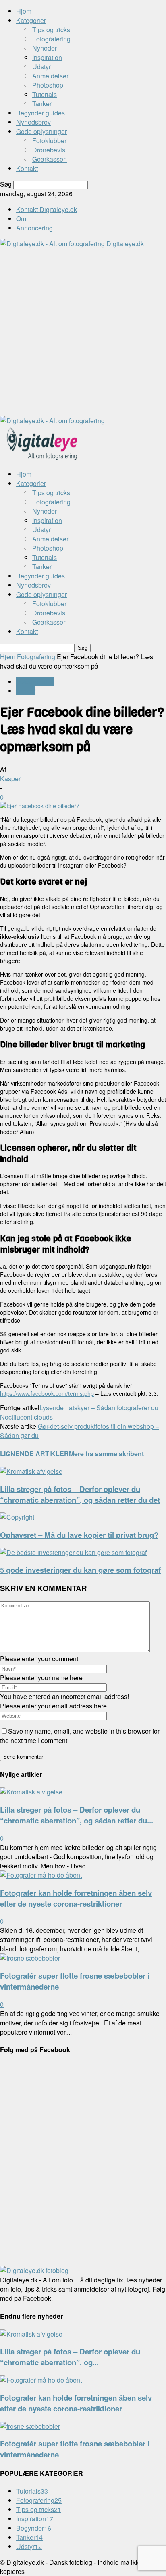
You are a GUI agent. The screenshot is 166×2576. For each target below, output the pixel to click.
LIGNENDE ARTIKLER (34, 1454)
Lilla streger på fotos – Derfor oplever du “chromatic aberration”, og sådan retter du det (80, 1494)
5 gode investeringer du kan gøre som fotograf (80, 1570)
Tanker (42, 104)
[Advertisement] (83, 331)
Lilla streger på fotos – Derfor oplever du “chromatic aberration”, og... (70, 2357)
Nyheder (45, 48)
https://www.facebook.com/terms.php (47, 1393)
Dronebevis (49, 150)
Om (21, 219)
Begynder (34, 2528)
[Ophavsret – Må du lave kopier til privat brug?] (17, 1517)
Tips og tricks (51, 30)
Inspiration (47, 57)
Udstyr (41, 67)
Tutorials (45, 94)
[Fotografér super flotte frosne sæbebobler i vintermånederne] (30, 1958)
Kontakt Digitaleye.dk (47, 209)
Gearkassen (50, 159)
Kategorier (31, 20)
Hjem (24, 11)
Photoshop (48, 85)
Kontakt (27, 168)
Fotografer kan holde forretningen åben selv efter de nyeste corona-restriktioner (76, 1898)
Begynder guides (40, 113)
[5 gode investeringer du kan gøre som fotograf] (73, 1552)
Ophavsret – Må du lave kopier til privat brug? (79, 1535)
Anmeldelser (50, 76)
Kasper (10, 779)
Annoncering (34, 228)
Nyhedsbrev (33, 122)
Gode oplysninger (41, 131)
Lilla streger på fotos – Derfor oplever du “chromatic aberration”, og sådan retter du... (77, 1815)
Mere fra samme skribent (106, 1454)
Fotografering (51, 39)
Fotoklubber (49, 141)
